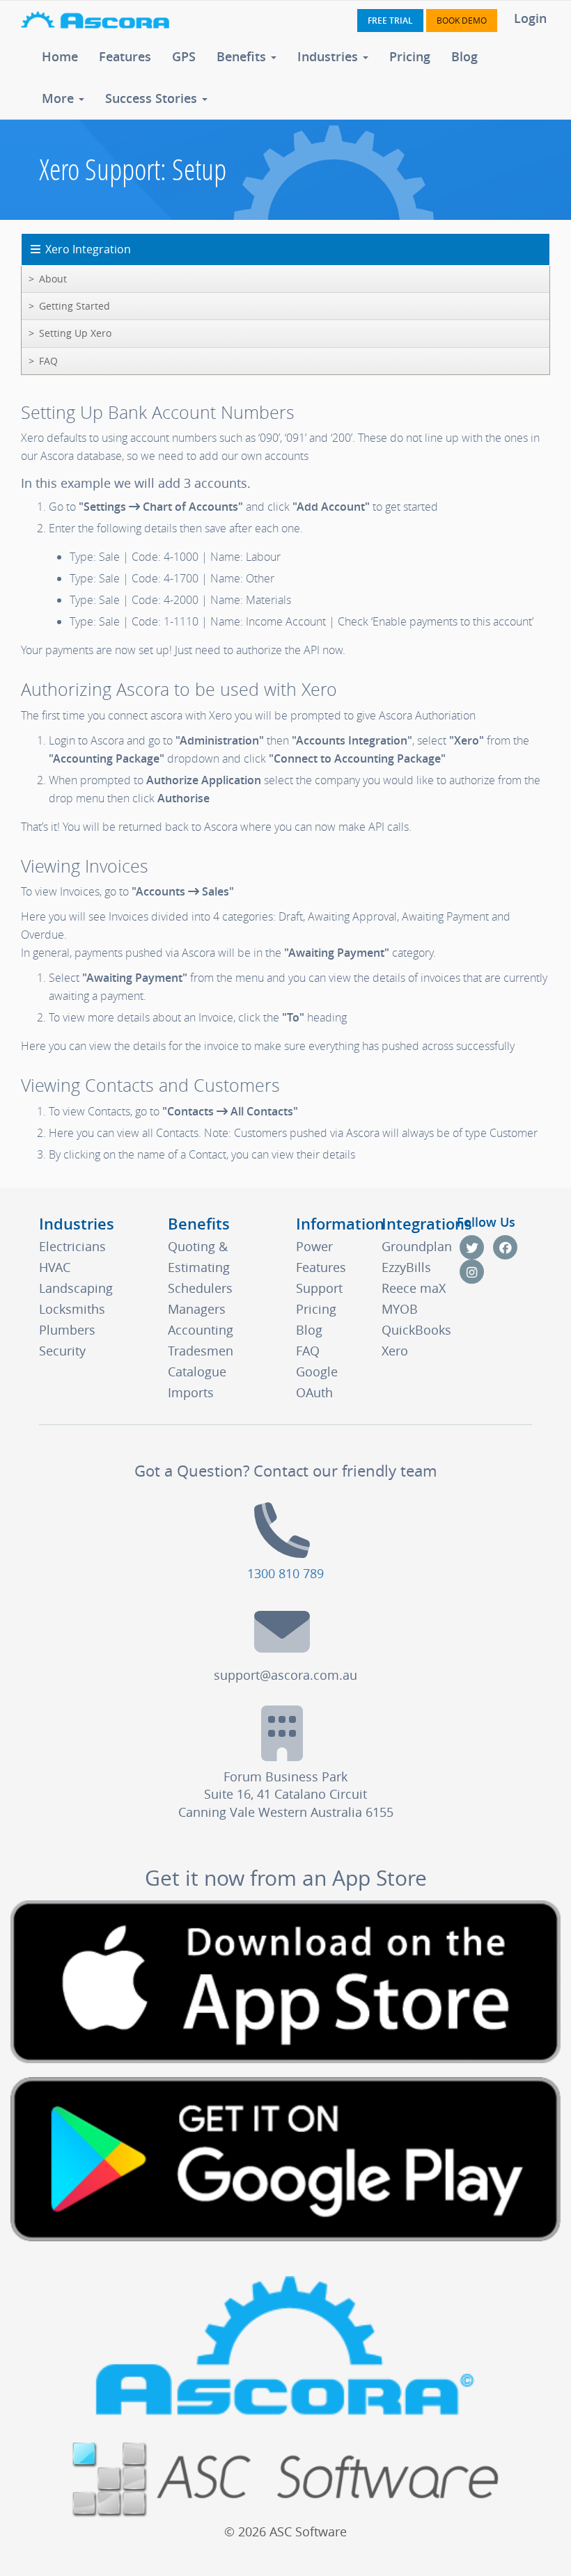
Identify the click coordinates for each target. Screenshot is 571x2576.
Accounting (201, 1330)
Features (125, 56)
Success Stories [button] (153, 98)
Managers (197, 1309)
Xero (395, 1351)
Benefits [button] (243, 56)
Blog (464, 56)
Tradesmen (201, 1351)
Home (60, 56)
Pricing (410, 56)
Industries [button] (329, 56)
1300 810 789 (285, 1573)
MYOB (400, 1309)
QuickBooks (416, 1330)
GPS (184, 56)
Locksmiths (72, 1309)
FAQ (48, 361)
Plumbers (67, 1330)
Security (62, 1351)
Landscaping (76, 1288)
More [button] (60, 98)
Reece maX (414, 1288)
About (53, 279)
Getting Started (75, 306)
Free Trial (390, 21)
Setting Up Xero (75, 333)
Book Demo (462, 20)
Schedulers (200, 1288)
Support (319, 1288)
